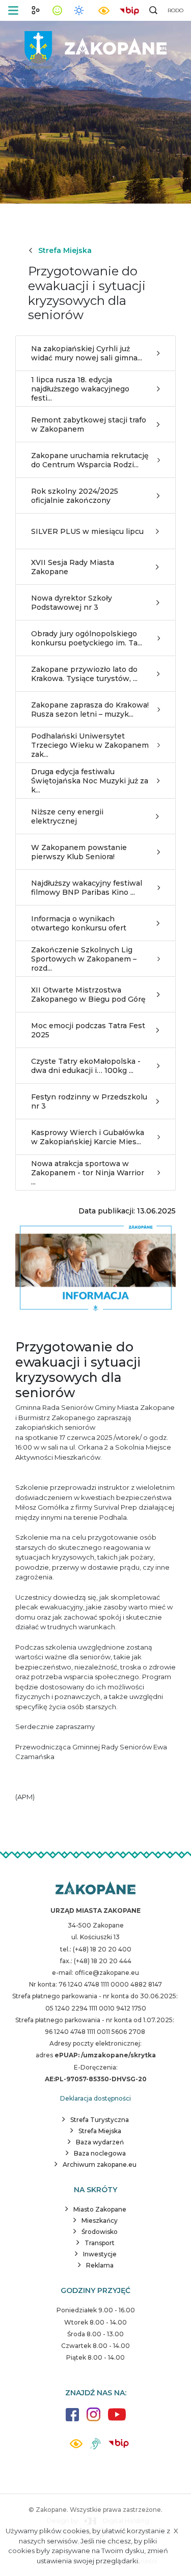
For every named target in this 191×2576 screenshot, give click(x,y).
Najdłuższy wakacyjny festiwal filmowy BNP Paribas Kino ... (87, 888)
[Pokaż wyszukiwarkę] (153, 10)
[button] (13, 10)
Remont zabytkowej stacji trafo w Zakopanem (89, 424)
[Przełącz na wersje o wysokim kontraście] (76, 2446)
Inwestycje (100, 2254)
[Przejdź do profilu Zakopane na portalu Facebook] (72, 2419)
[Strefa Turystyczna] (95, 1889)
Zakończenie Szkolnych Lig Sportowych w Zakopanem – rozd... (84, 959)
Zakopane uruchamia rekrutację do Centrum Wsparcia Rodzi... (90, 460)
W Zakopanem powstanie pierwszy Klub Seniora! (79, 852)
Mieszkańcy (100, 2220)
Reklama (100, 2265)
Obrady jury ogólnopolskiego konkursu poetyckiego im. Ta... (87, 638)
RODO (175, 10)
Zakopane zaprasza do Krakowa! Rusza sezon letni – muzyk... (90, 710)
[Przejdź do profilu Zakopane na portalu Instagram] (93, 2419)
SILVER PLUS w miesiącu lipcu (87, 531)
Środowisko (100, 2232)
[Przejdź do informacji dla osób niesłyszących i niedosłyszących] (95, 2447)
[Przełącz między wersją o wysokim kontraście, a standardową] (104, 10)
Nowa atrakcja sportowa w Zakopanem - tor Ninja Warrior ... (88, 1173)
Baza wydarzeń (100, 2142)
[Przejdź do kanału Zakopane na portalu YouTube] (117, 2420)
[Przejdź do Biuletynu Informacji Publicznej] (129, 10)
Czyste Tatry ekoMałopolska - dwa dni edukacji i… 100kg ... (86, 1066)
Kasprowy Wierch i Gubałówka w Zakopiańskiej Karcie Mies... (88, 1137)
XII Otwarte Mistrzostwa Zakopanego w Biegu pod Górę (88, 995)
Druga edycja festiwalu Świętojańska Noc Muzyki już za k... (90, 781)
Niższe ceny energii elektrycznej (67, 816)
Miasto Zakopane (100, 2209)
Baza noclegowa (100, 2153)
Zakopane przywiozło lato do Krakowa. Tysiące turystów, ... (84, 674)
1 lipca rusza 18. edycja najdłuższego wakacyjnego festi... (80, 389)
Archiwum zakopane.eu (100, 2164)
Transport (100, 2243)
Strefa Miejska (65, 250)
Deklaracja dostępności (95, 2098)
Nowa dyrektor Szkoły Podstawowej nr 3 (72, 603)
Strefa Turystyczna (100, 2120)
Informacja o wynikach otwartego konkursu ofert (79, 923)
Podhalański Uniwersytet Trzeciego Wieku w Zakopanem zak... (90, 745)
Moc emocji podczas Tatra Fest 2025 (88, 1030)
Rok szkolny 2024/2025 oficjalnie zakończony (75, 496)
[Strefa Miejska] (96, 46)
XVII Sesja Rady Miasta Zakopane (73, 567)
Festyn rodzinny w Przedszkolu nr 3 (89, 1101)
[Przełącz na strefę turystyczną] (36, 10)
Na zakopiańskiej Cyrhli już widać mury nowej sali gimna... (87, 353)
